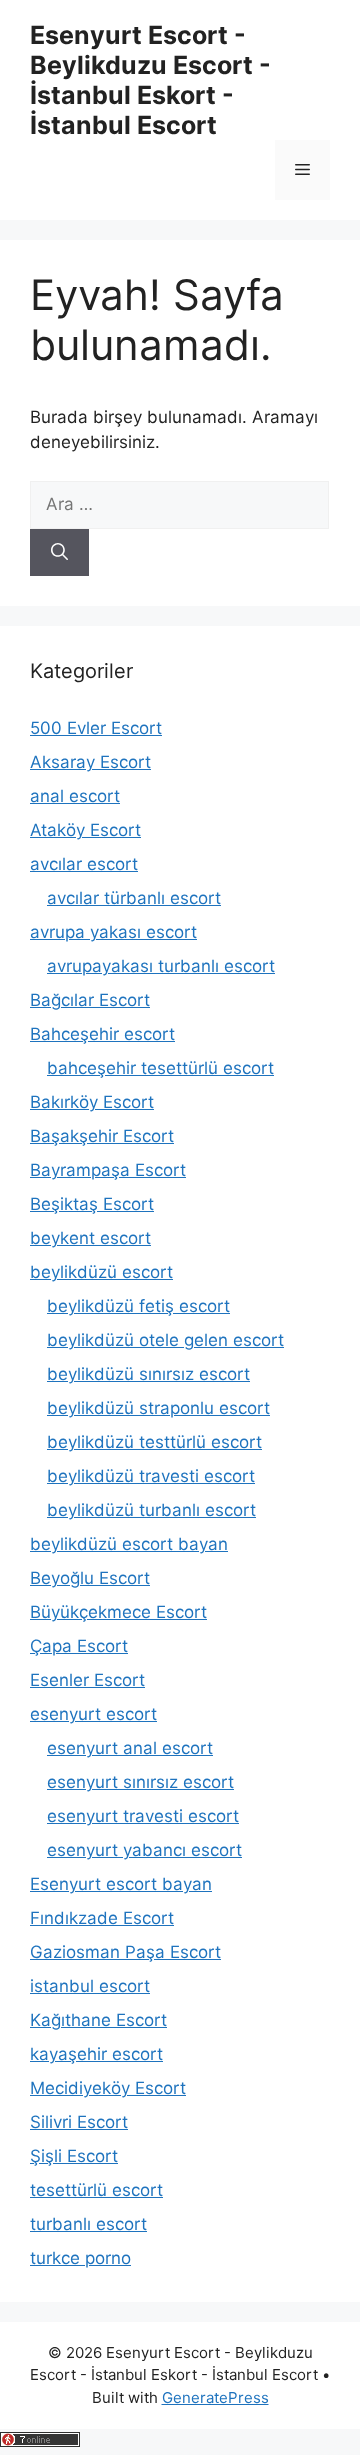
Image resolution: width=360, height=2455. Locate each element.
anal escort (75, 796)
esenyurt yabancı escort (144, 1850)
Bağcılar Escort (90, 1000)
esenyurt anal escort (130, 1748)
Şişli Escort (74, 2156)
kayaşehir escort (96, 2054)
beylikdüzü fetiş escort (138, 1306)
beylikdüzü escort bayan (129, 1544)
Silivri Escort (79, 2122)
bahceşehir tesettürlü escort (160, 1068)
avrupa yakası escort (113, 932)
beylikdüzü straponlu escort (158, 1408)
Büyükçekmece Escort (118, 1612)
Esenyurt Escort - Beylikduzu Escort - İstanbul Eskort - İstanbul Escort (150, 80)
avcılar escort (84, 864)
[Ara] (59, 553)
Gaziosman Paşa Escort (125, 1952)
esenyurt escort (93, 1714)
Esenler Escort (87, 1680)
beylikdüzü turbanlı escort (151, 1510)
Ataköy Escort (85, 830)
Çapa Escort (79, 1646)
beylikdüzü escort (101, 1272)
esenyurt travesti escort (143, 1816)
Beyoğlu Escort (90, 1578)
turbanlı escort (88, 2224)
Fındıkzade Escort (102, 1918)
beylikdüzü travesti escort (151, 1476)
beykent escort (90, 1238)
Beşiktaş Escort (92, 1204)
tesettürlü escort (96, 2190)
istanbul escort (90, 1986)
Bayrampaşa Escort (108, 1170)
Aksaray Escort (90, 762)
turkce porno (80, 2258)
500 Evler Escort (96, 728)
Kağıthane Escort (98, 2020)
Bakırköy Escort (92, 1102)
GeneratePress (215, 2397)
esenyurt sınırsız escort (140, 1782)
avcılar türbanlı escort (134, 898)
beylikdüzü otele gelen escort (165, 1340)
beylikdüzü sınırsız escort (148, 1374)
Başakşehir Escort (102, 1136)
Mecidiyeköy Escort (108, 2088)
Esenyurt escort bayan (121, 1884)
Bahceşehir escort (102, 1034)
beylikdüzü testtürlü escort (154, 1442)
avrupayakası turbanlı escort (161, 966)
